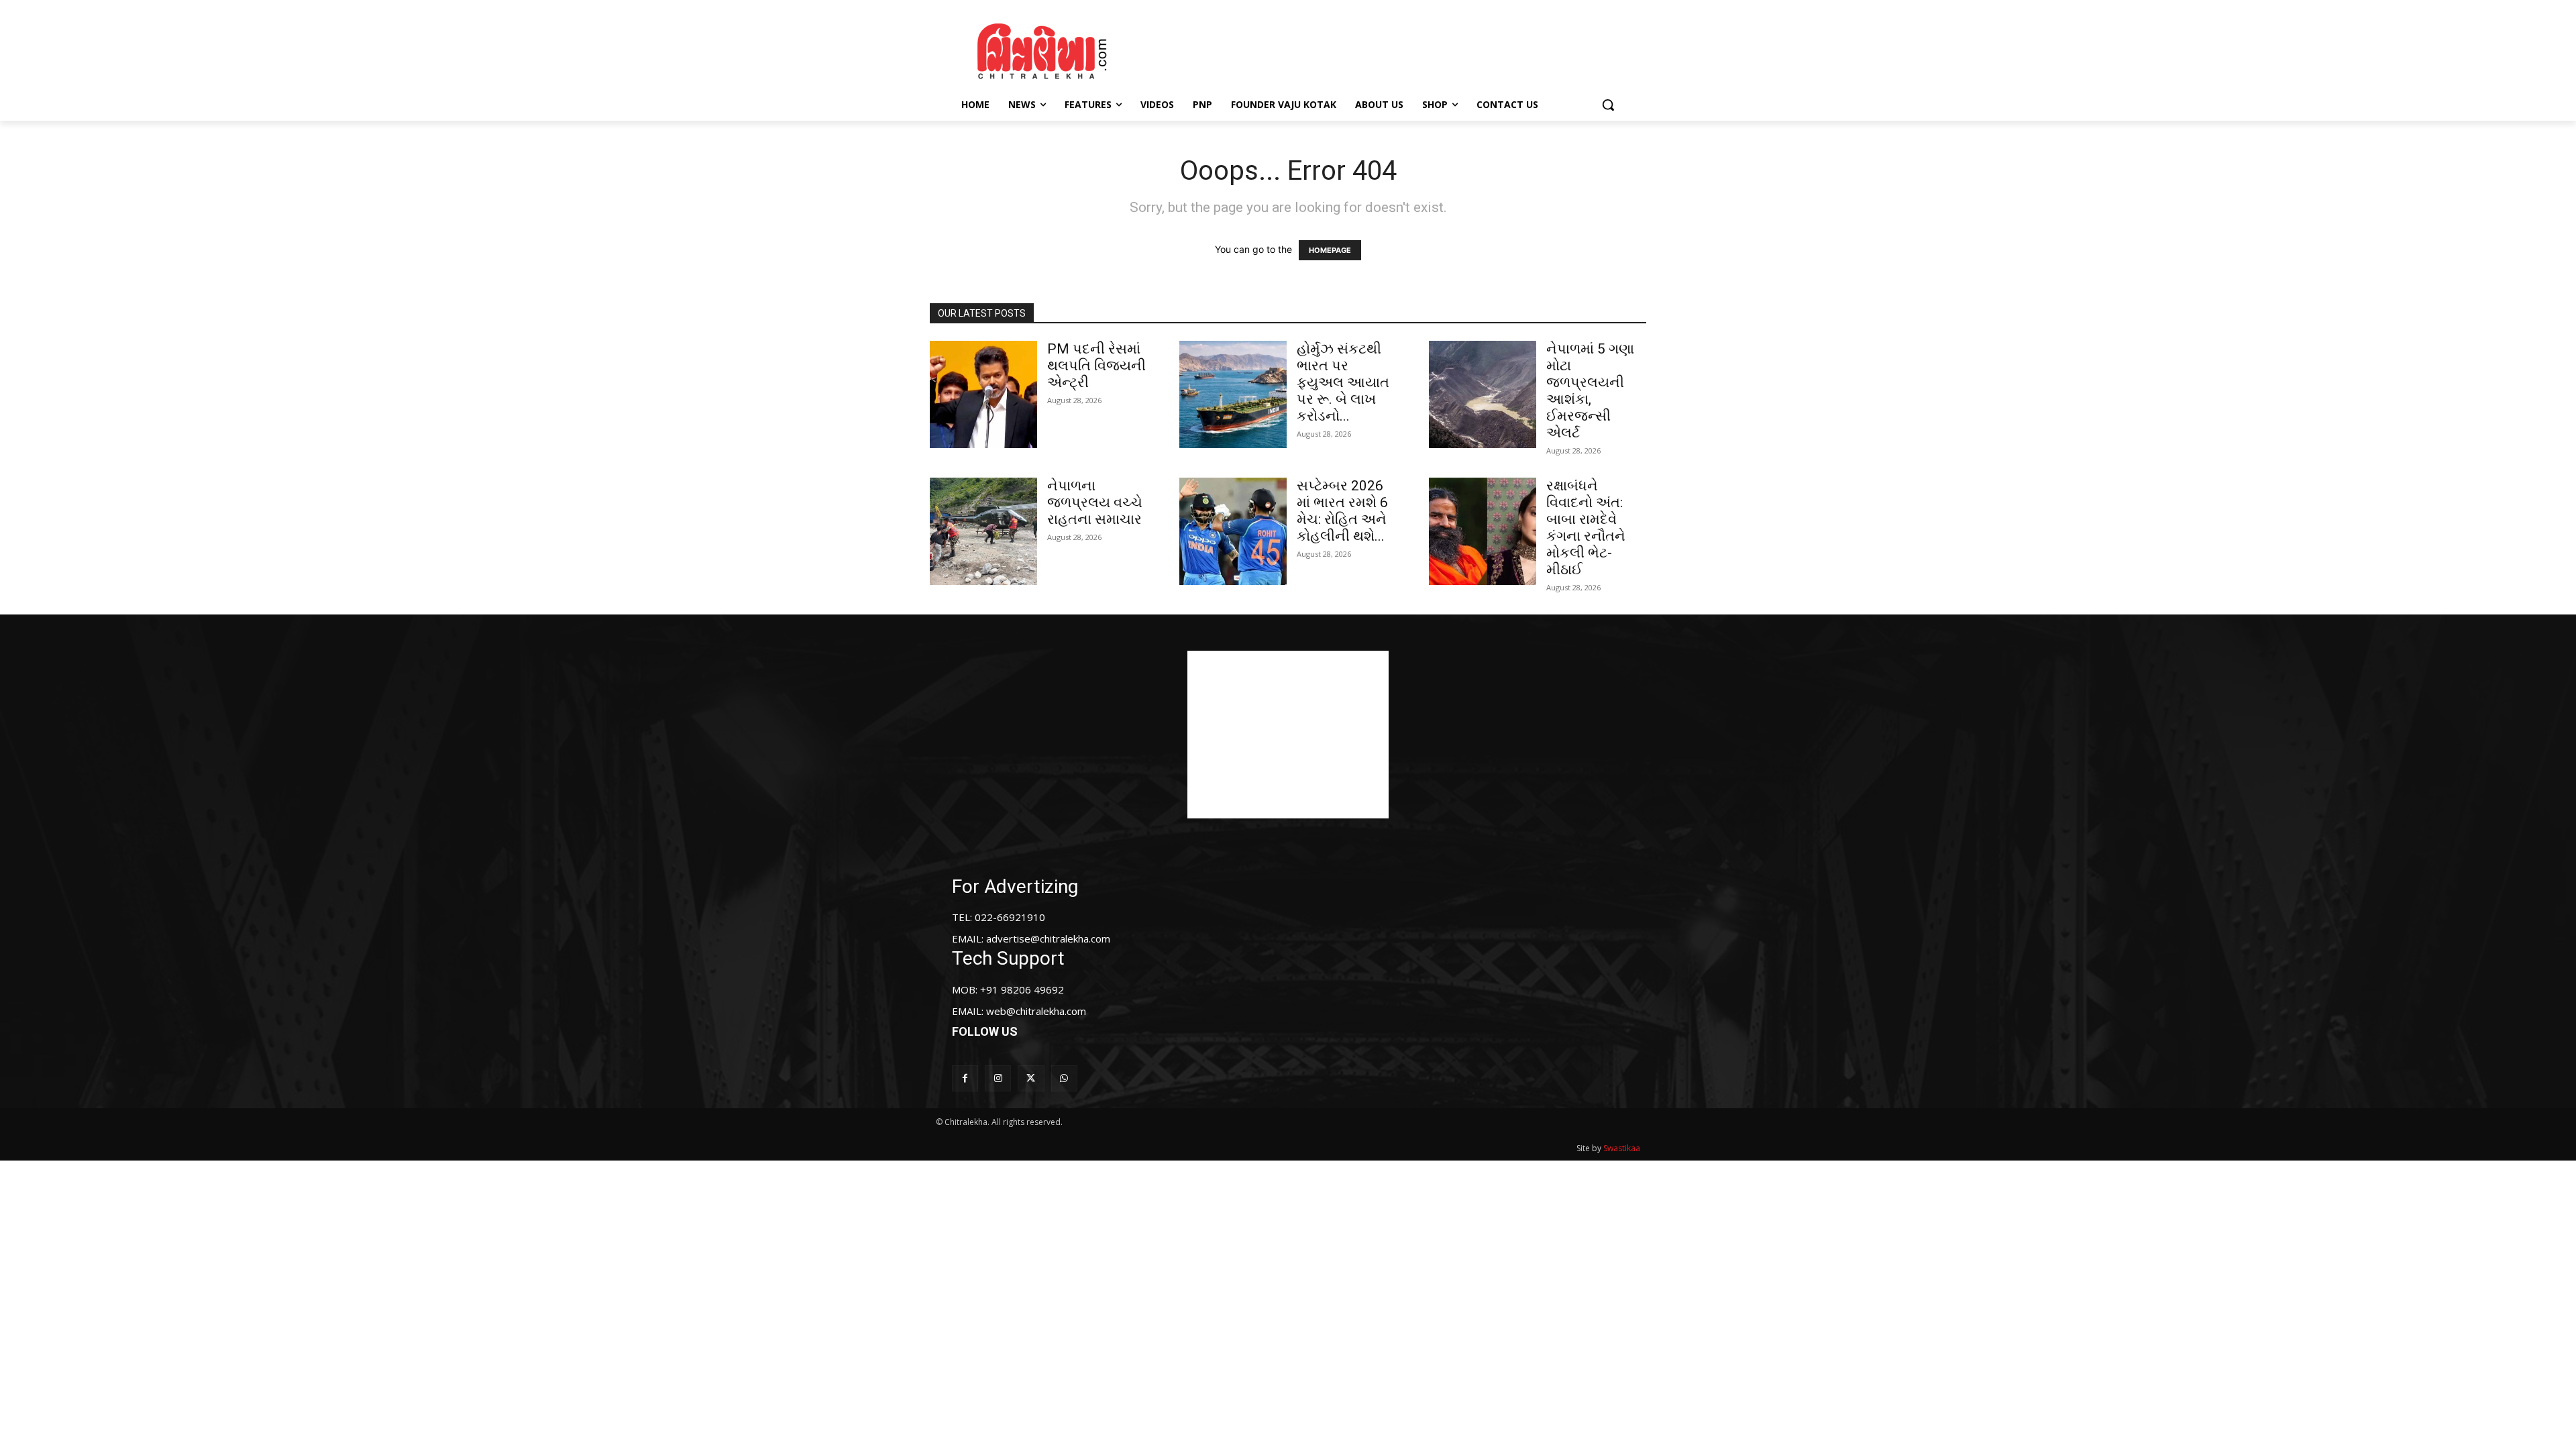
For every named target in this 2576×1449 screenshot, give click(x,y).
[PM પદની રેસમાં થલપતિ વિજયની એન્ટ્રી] (983, 394)
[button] (1608, 105)
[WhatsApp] (1064, 1078)
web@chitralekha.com (1036, 1011)
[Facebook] (965, 1078)
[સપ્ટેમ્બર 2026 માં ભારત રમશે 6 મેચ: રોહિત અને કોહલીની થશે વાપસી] (1233, 531)
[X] (1031, 1078)
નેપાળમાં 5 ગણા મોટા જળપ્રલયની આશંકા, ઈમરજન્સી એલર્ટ (1590, 391)
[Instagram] (998, 1078)
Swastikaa (1622, 1148)
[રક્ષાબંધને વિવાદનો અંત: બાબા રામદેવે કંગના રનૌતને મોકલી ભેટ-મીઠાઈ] (1483, 531)
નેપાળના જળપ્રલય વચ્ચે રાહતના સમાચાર (1095, 502)
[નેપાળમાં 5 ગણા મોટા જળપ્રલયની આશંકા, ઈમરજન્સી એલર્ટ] (1483, 394)
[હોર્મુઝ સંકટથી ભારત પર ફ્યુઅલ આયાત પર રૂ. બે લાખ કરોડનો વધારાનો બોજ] (1233, 394)
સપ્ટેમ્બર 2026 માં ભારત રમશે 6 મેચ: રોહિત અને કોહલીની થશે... (1342, 511)
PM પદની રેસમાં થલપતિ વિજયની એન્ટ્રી (1096, 366)
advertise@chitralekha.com (1048, 938)
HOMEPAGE (1330, 250)
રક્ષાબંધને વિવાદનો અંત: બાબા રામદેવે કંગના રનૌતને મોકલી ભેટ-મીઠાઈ (1586, 528)
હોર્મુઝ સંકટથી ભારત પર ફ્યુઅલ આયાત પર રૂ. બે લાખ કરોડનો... (1343, 382)
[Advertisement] (1401, 49)
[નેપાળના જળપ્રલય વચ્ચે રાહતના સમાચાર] (983, 531)
